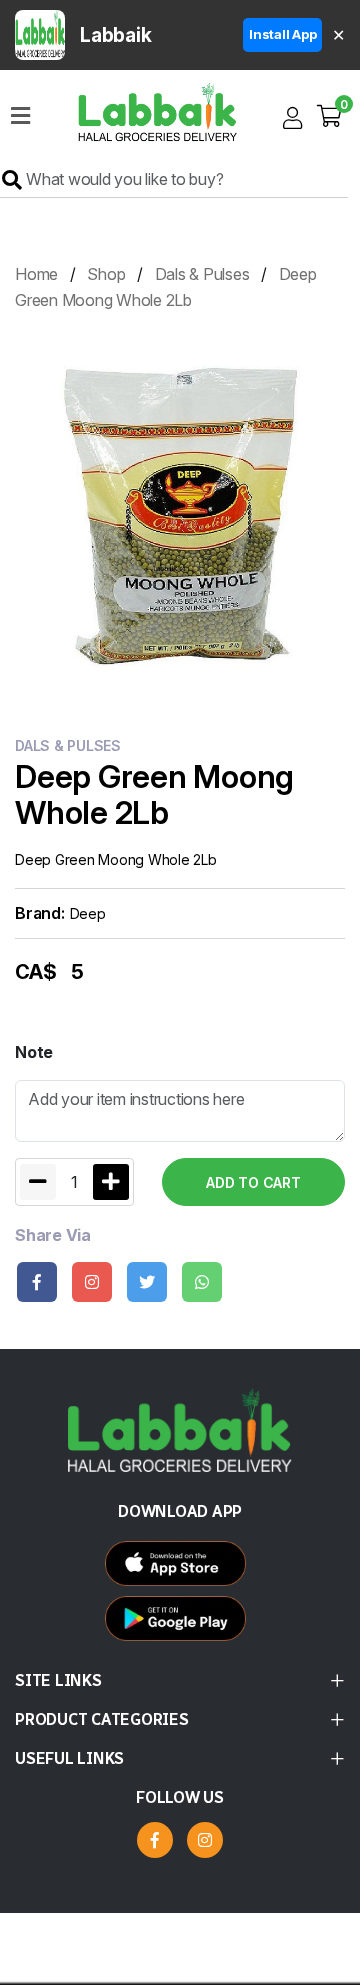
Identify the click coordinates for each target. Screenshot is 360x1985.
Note (34, 1052)
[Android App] (180, 1568)
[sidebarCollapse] (20, 112)
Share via (53, 1235)
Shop (106, 274)
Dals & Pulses (202, 274)
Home (36, 274)
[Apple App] (180, 1623)
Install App (282, 34)
